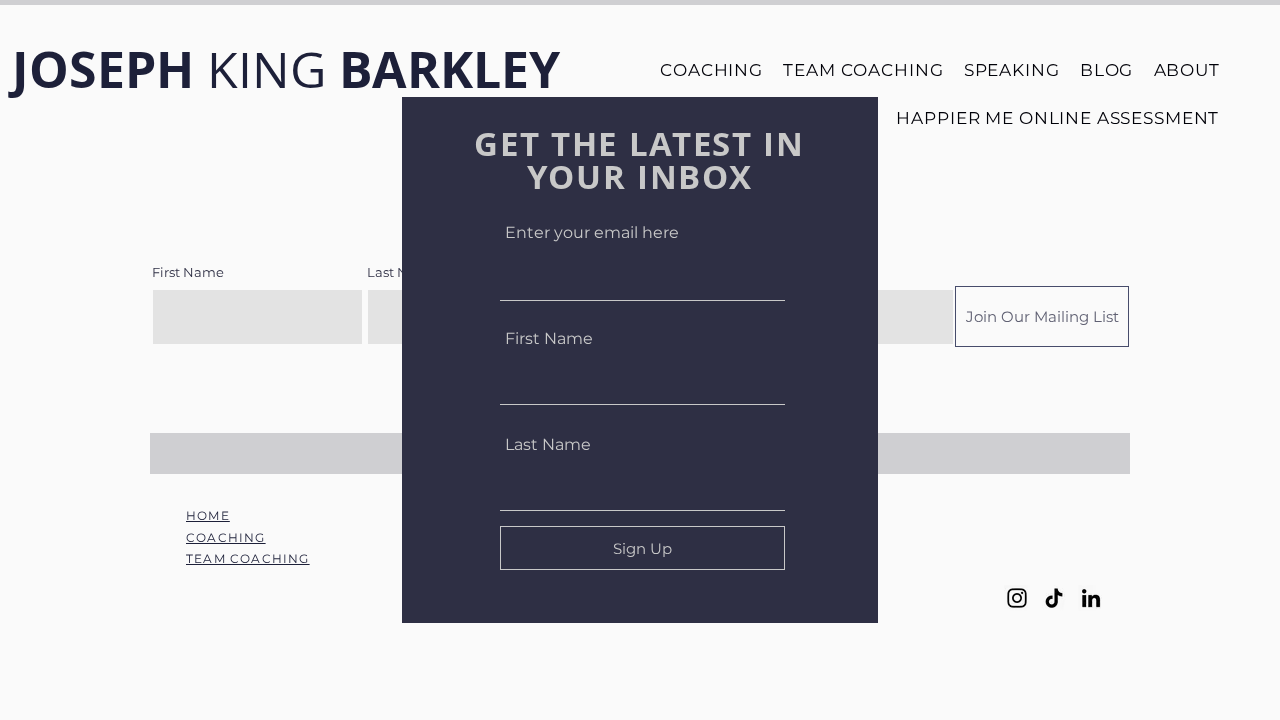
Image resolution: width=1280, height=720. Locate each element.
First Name (549, 339)
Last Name (548, 445)
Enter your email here (592, 233)
